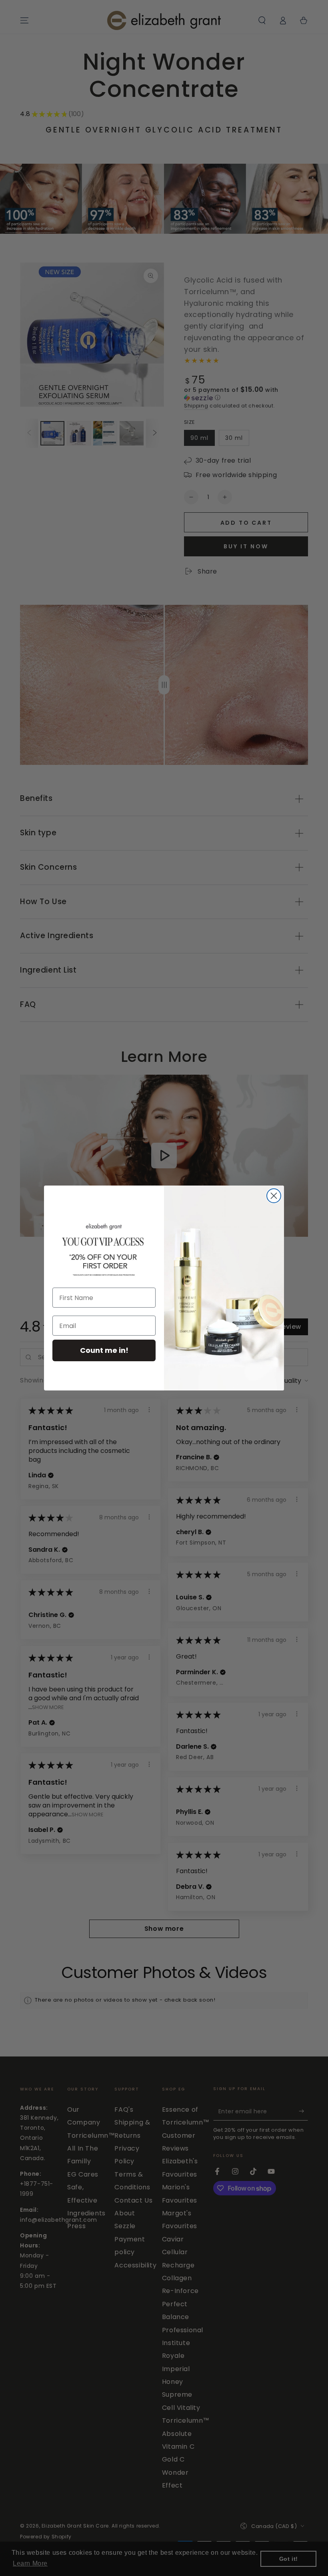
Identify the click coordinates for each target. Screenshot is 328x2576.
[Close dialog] (274, 1196)
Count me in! (104, 1350)
